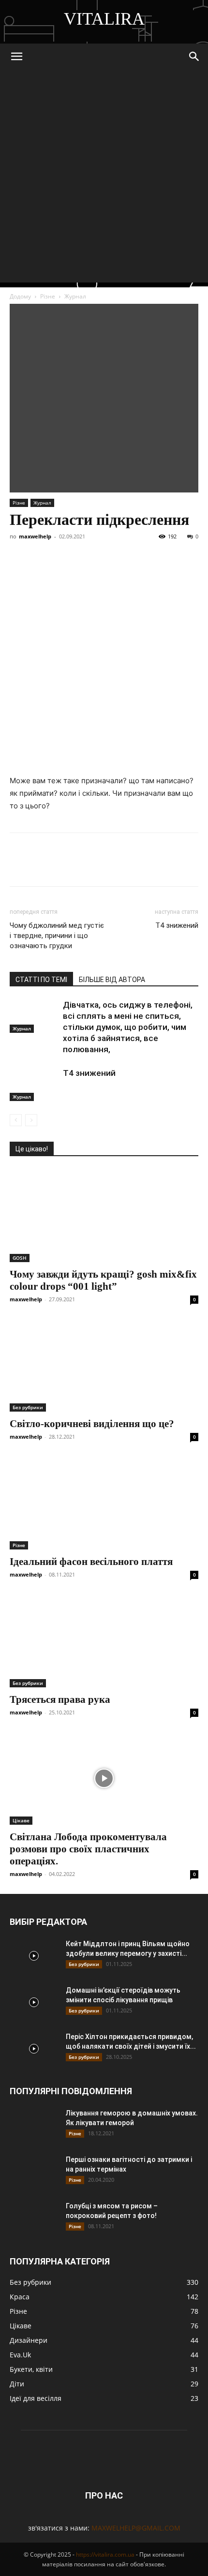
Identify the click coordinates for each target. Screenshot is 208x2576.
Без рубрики (28, 1407)
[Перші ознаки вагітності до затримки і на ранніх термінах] (34, 2172)
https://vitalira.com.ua (105, 2554)
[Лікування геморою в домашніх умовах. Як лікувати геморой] (34, 2125)
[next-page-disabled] (31, 1120)
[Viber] (108, 551)
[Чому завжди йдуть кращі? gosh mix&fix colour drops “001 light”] (104, 1215)
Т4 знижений (177, 925)
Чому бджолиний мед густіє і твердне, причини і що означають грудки (57, 936)
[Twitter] (64, 551)
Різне (48, 296)
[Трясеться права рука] (104, 1641)
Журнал (75, 296)
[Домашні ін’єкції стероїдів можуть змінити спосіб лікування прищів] (34, 2002)
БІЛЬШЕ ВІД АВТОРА (112, 980)
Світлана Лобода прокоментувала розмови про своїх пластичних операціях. (88, 1849)
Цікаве (21, 1820)
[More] (198, 551)
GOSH (20, 1258)
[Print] (175, 551)
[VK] (42, 551)
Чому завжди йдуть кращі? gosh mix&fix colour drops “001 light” (103, 1280)
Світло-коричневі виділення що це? (92, 1424)
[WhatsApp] (131, 551)
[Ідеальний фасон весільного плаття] (104, 1503)
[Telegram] (86, 551)
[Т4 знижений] (34, 1084)
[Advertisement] (104, 179)
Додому (20, 296)
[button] (16, 57)
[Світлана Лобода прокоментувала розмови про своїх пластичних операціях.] (104, 1779)
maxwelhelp (35, 536)
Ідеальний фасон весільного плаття (91, 1562)
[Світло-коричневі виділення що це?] (104, 1365)
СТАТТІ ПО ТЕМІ (41, 980)
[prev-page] (16, 1120)
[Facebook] (19, 551)
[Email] (153, 551)
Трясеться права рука (60, 1699)
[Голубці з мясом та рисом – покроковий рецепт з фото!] (34, 2218)
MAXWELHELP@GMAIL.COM (136, 2528)
